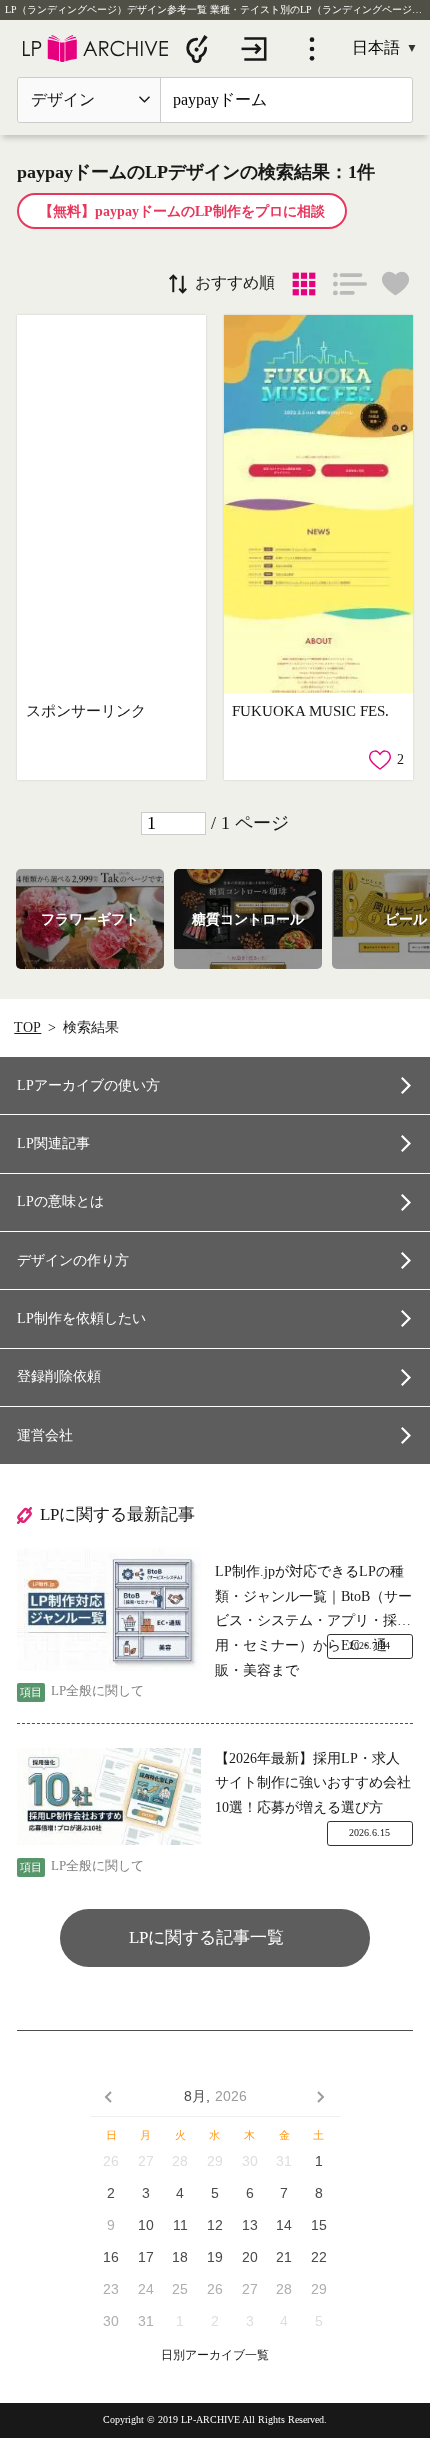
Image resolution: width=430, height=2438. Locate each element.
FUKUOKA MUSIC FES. (310, 711)
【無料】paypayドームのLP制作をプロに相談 (182, 211)
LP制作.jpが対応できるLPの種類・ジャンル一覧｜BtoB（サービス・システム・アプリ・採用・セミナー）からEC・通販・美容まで (313, 1599)
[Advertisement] (112, 504)
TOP (27, 1027)
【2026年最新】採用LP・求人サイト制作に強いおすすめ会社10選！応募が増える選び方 (313, 1783)
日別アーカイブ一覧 (215, 2355)
